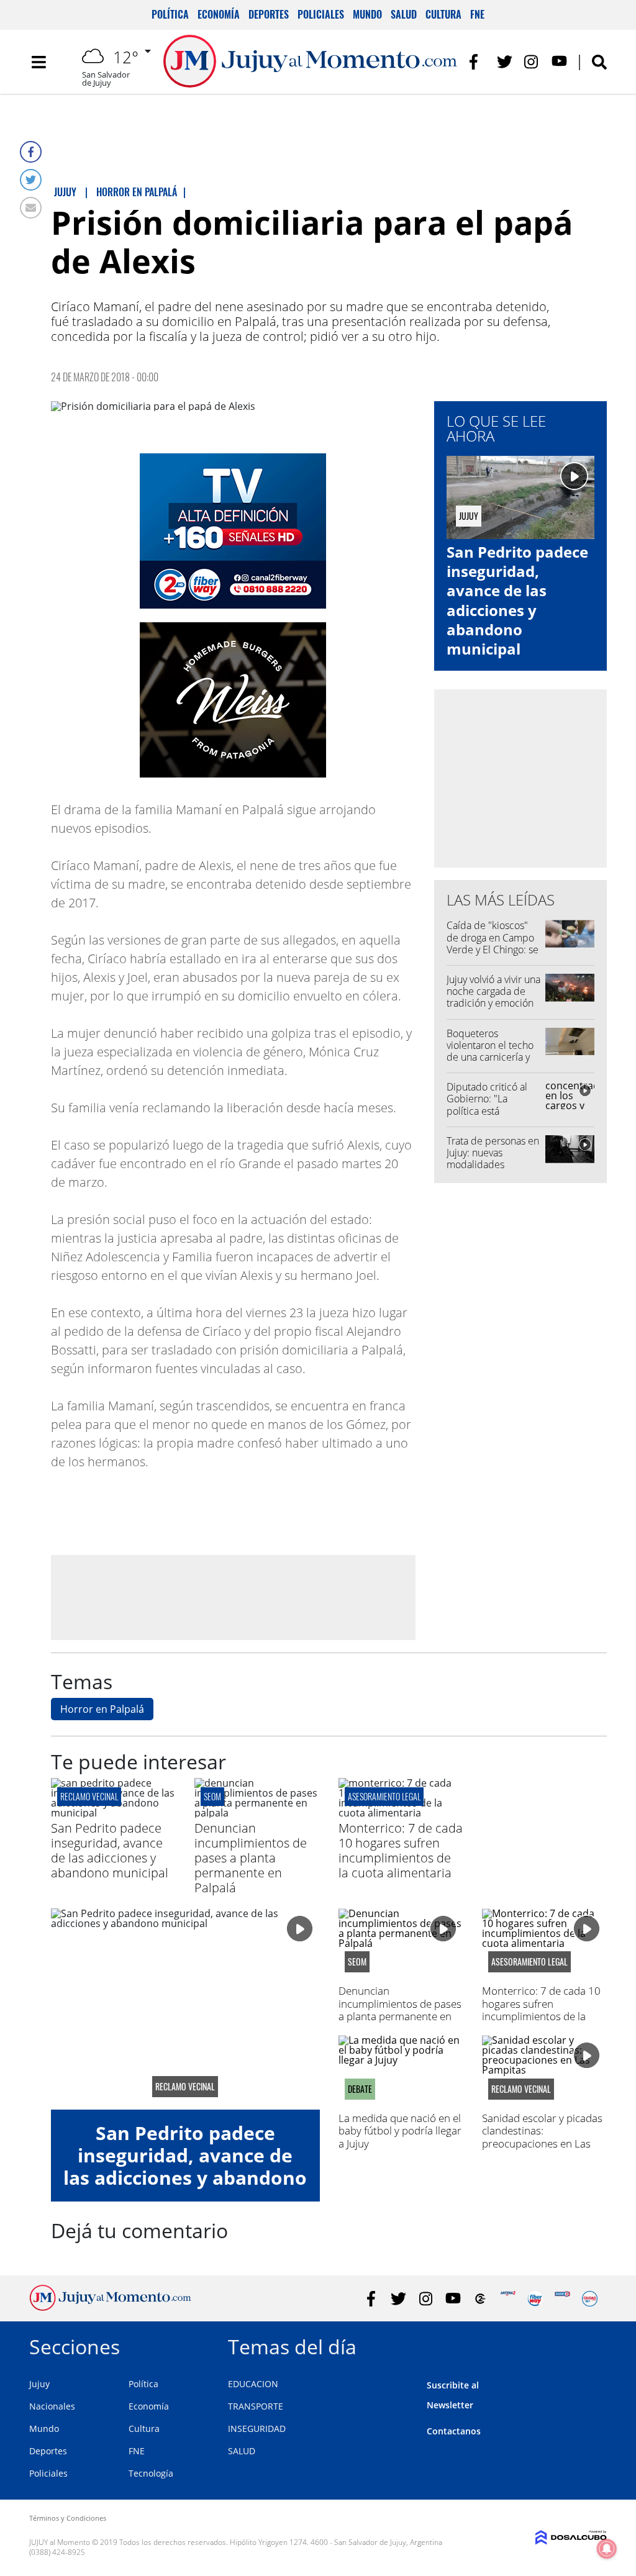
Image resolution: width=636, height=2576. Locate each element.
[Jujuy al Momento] (110, 2307)
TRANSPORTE (256, 2406)
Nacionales (52, 2406)
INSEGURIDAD (257, 2429)
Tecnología (151, 2473)
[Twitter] (31, 180)
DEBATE (360, 2089)
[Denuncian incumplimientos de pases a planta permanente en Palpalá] (257, 1813)
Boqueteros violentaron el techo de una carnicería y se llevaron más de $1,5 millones (490, 1057)
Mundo (367, 14)
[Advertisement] (233, 1597)
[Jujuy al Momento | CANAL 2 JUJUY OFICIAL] (480, 2299)
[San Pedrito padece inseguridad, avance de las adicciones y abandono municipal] (113, 1813)
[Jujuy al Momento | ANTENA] (508, 2299)
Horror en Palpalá (102, 1709)
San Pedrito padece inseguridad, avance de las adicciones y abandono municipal (517, 600)
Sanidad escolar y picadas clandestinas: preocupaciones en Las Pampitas (542, 2137)
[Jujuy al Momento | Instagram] (532, 62)
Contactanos (454, 2431)
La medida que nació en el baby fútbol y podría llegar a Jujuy (400, 2131)
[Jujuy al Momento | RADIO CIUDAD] (590, 2299)
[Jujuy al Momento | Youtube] (559, 62)
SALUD (242, 2451)
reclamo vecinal (89, 1796)
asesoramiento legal (384, 1796)
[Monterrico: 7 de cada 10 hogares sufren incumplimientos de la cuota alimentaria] (401, 1813)
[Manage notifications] (607, 2549)
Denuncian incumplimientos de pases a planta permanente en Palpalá (251, 1858)
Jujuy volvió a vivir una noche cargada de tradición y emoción (493, 991)
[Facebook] (31, 152)
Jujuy (39, 2384)
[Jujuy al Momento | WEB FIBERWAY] (535, 2299)
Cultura (443, 14)
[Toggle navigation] (39, 62)
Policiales (321, 14)
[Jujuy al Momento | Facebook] (477, 62)
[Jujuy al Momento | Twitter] (505, 62)
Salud (404, 14)
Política (170, 14)
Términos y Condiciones (68, 2518)
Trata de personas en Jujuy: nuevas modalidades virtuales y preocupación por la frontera (493, 1171)
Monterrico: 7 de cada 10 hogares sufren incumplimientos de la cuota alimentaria (401, 1850)
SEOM (212, 1796)
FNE (477, 14)
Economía (219, 14)
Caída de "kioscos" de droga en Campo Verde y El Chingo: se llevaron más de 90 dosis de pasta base (493, 949)
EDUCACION (253, 2384)
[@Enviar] (31, 208)
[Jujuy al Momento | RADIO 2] (562, 2299)
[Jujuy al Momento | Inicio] (593, 2345)
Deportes (269, 14)
